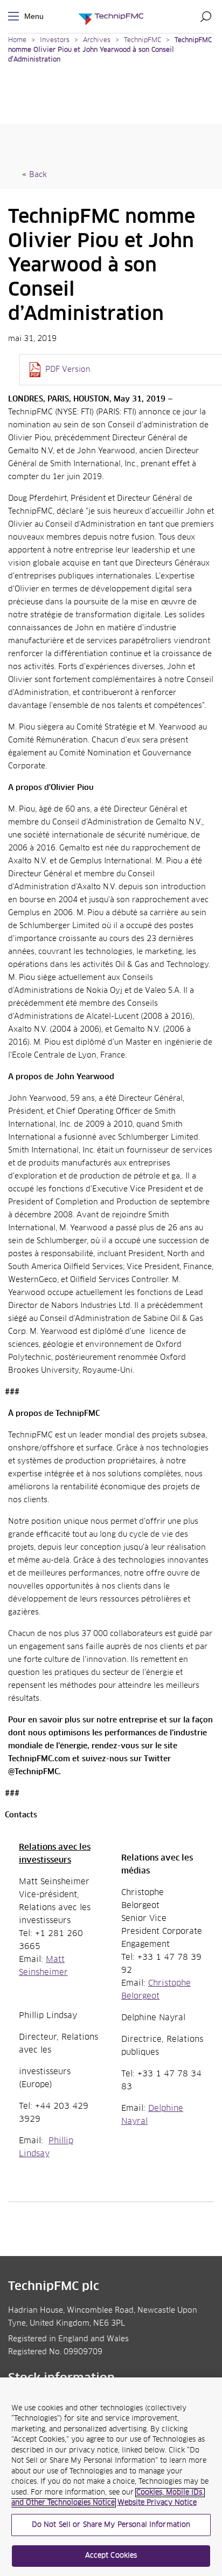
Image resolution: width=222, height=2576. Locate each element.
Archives (97, 40)
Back (38, 175)
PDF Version (68, 370)
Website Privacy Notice (157, 2503)
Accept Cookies (111, 2556)
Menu (16, 16)
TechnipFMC (143, 40)
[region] (111, 2477)
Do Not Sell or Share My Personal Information (111, 2525)
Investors (55, 40)
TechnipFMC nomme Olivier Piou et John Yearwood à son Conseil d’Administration (110, 50)
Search (206, 16)
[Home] (111, 16)
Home (17, 40)
